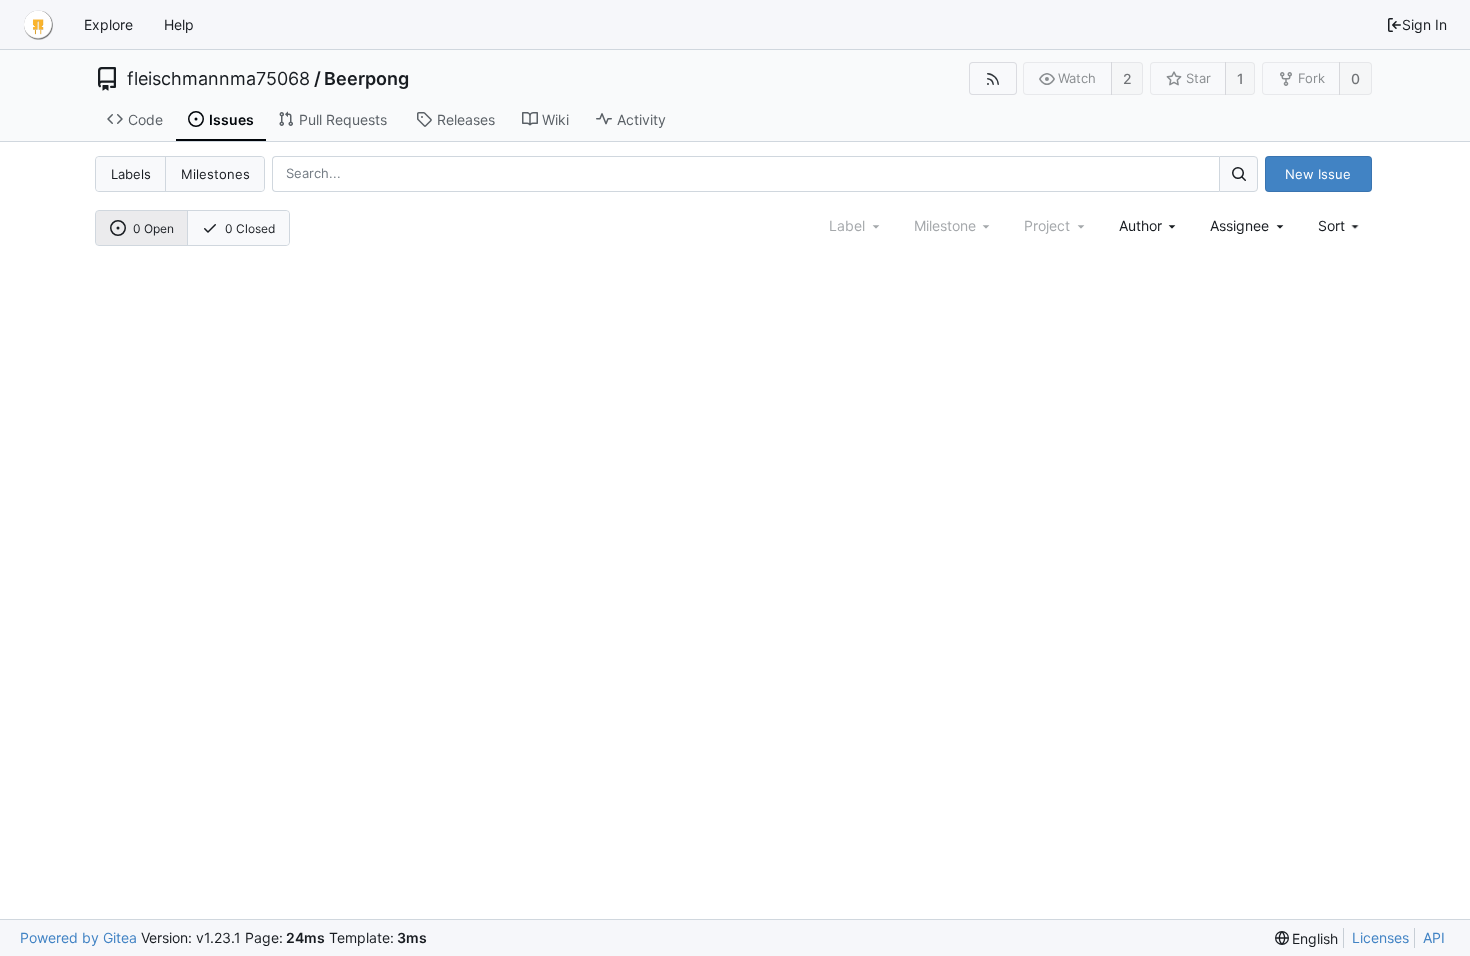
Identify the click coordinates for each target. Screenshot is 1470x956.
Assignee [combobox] (1239, 225)
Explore (108, 24)
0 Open (153, 228)
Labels (131, 174)
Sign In (1424, 24)
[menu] (1340, 225)
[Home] (38, 25)
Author (1140, 225)
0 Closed (250, 228)
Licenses (1380, 937)
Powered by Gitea (78, 937)
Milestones (215, 174)
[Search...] (1238, 173)
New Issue (1318, 174)
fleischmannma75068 (218, 79)
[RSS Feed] (992, 78)
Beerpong (366, 79)
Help (179, 24)
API (1434, 937)
